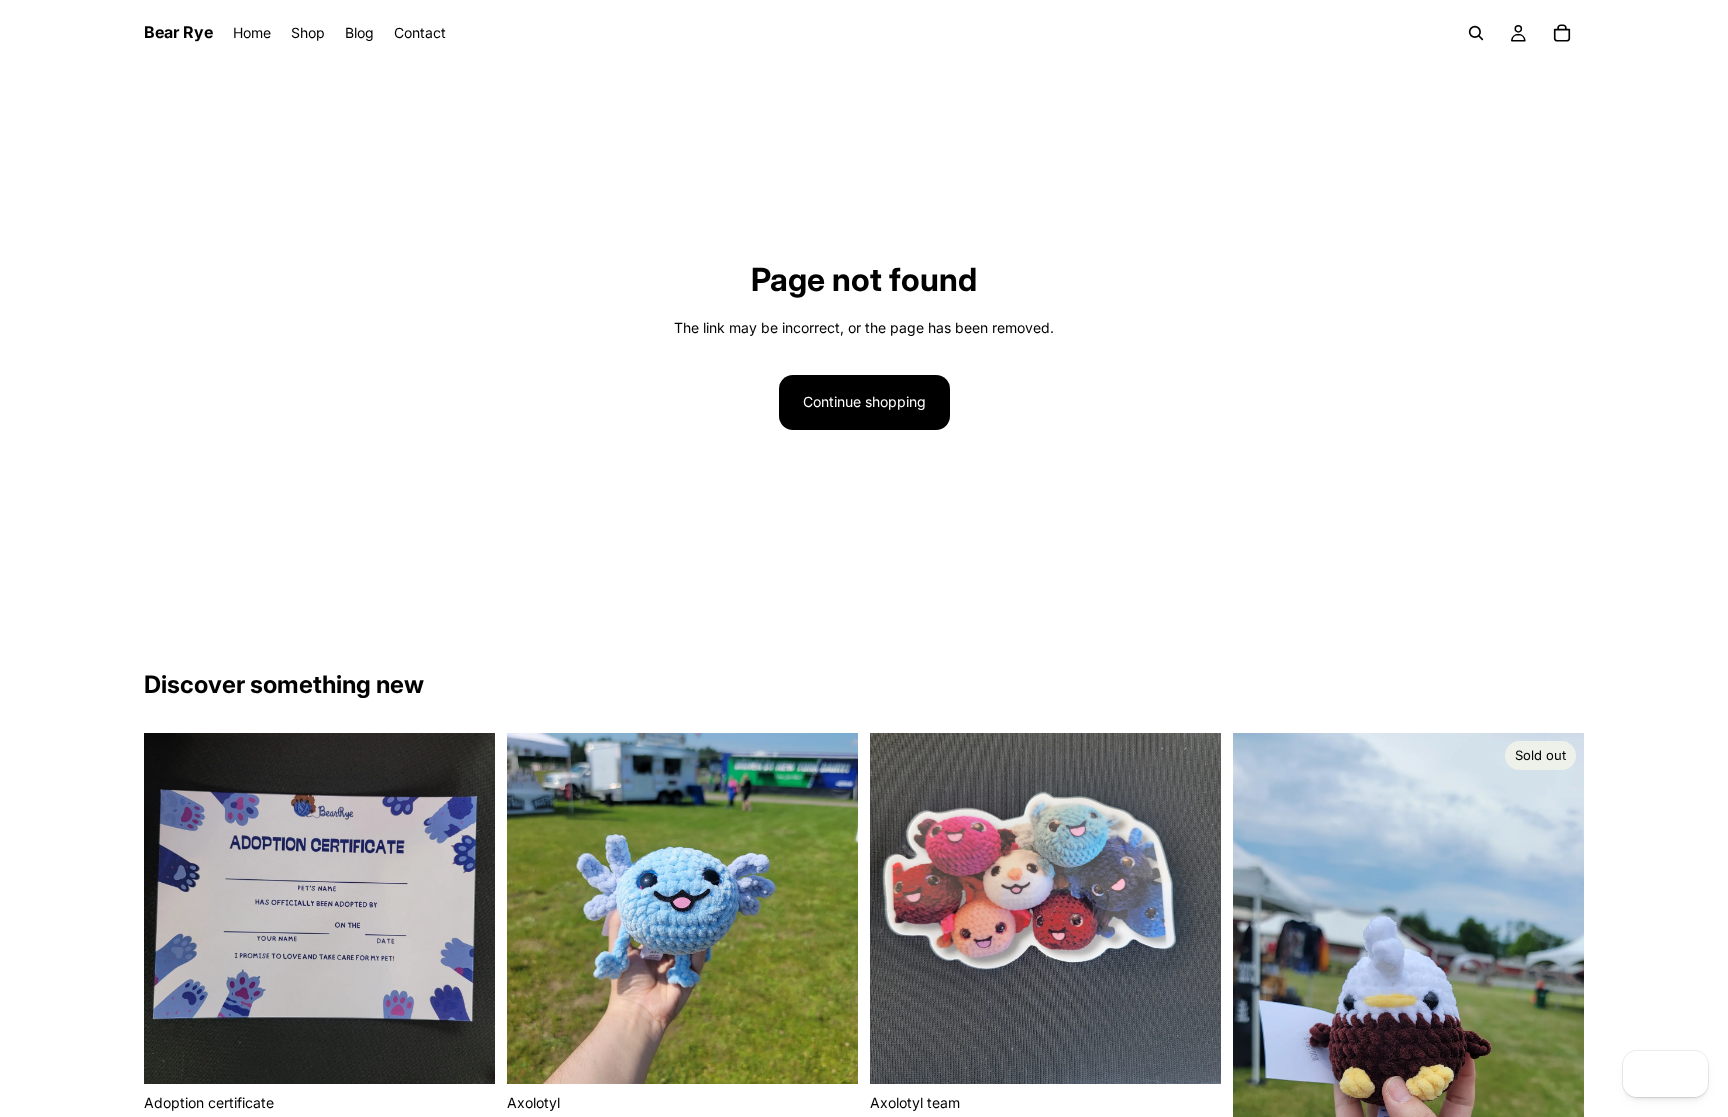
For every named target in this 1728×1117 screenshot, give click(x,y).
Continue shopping (864, 401)
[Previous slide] (537, 908)
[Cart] (1562, 33)
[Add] (464, 1053)
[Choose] (827, 1053)
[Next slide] (828, 908)
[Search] (1476, 33)
